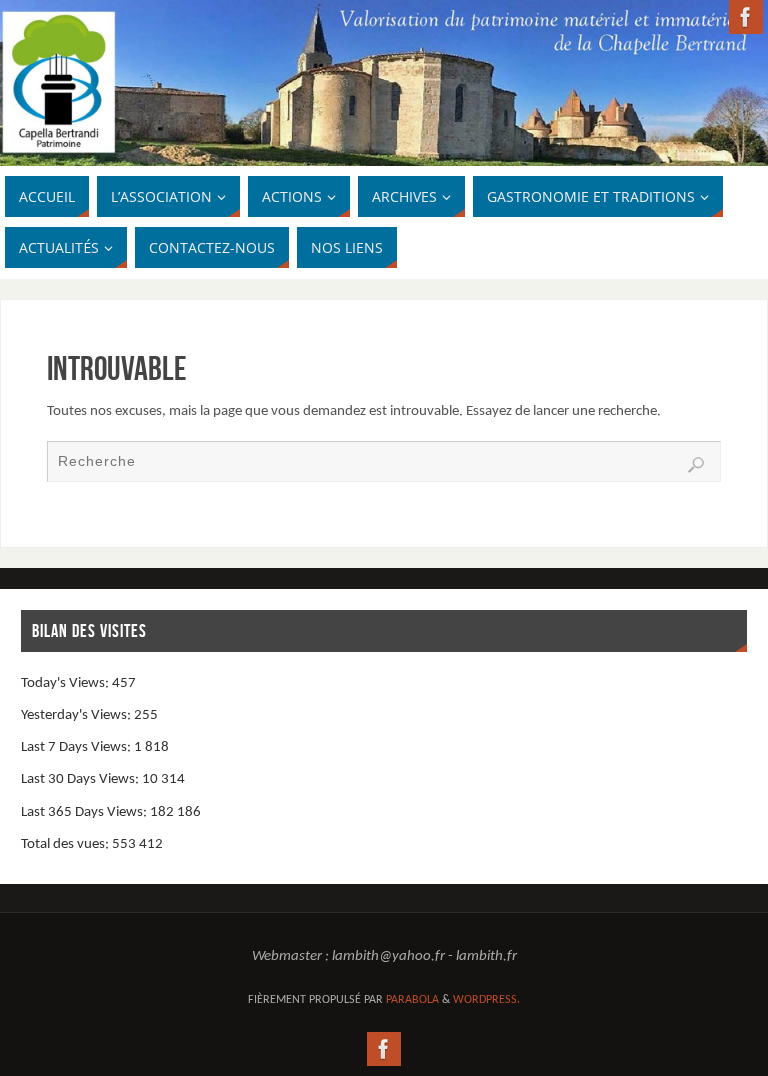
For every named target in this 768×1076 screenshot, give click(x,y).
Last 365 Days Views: (85, 812)
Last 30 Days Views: (81, 779)
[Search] (696, 465)
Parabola (412, 1000)
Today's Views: (66, 683)
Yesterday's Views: (77, 715)
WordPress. (486, 1000)
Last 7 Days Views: (77, 747)
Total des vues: (66, 844)
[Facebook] (746, 17)
